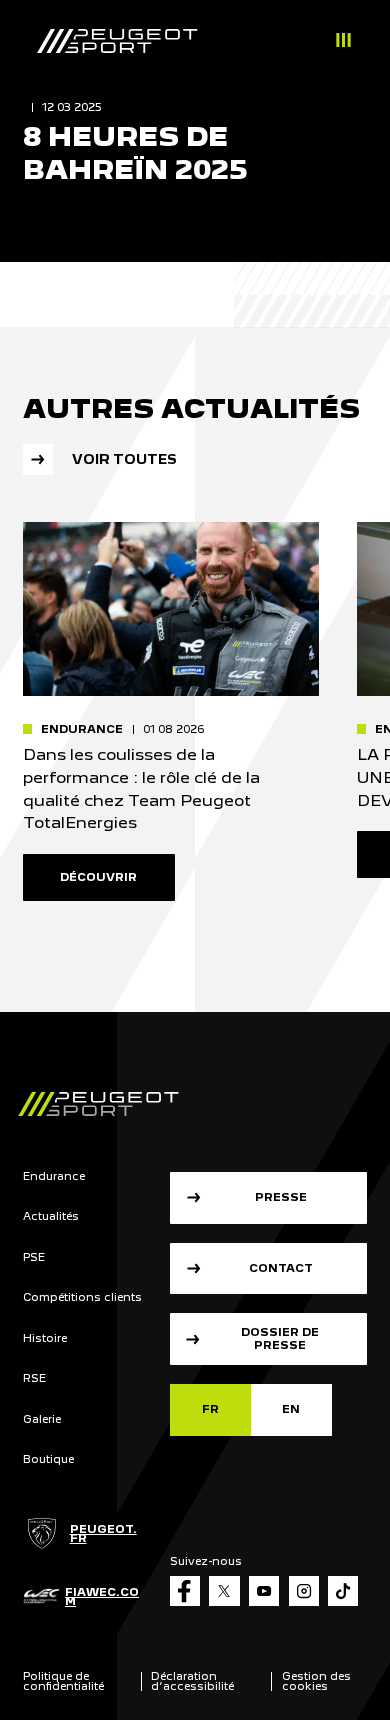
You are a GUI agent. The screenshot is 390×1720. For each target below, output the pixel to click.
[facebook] (185, 1591)
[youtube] (264, 1591)
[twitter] (224, 1591)
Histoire (45, 1338)
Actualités (51, 1216)
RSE (34, 1378)
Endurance (54, 1176)
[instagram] (304, 1591)
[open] (343, 42)
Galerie (42, 1419)
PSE (34, 1257)
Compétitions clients (82, 1297)
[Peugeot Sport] (117, 42)
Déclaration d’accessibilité (192, 1681)
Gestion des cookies (316, 1681)
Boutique (48, 1459)
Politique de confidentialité (63, 1681)
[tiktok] (343, 1591)
